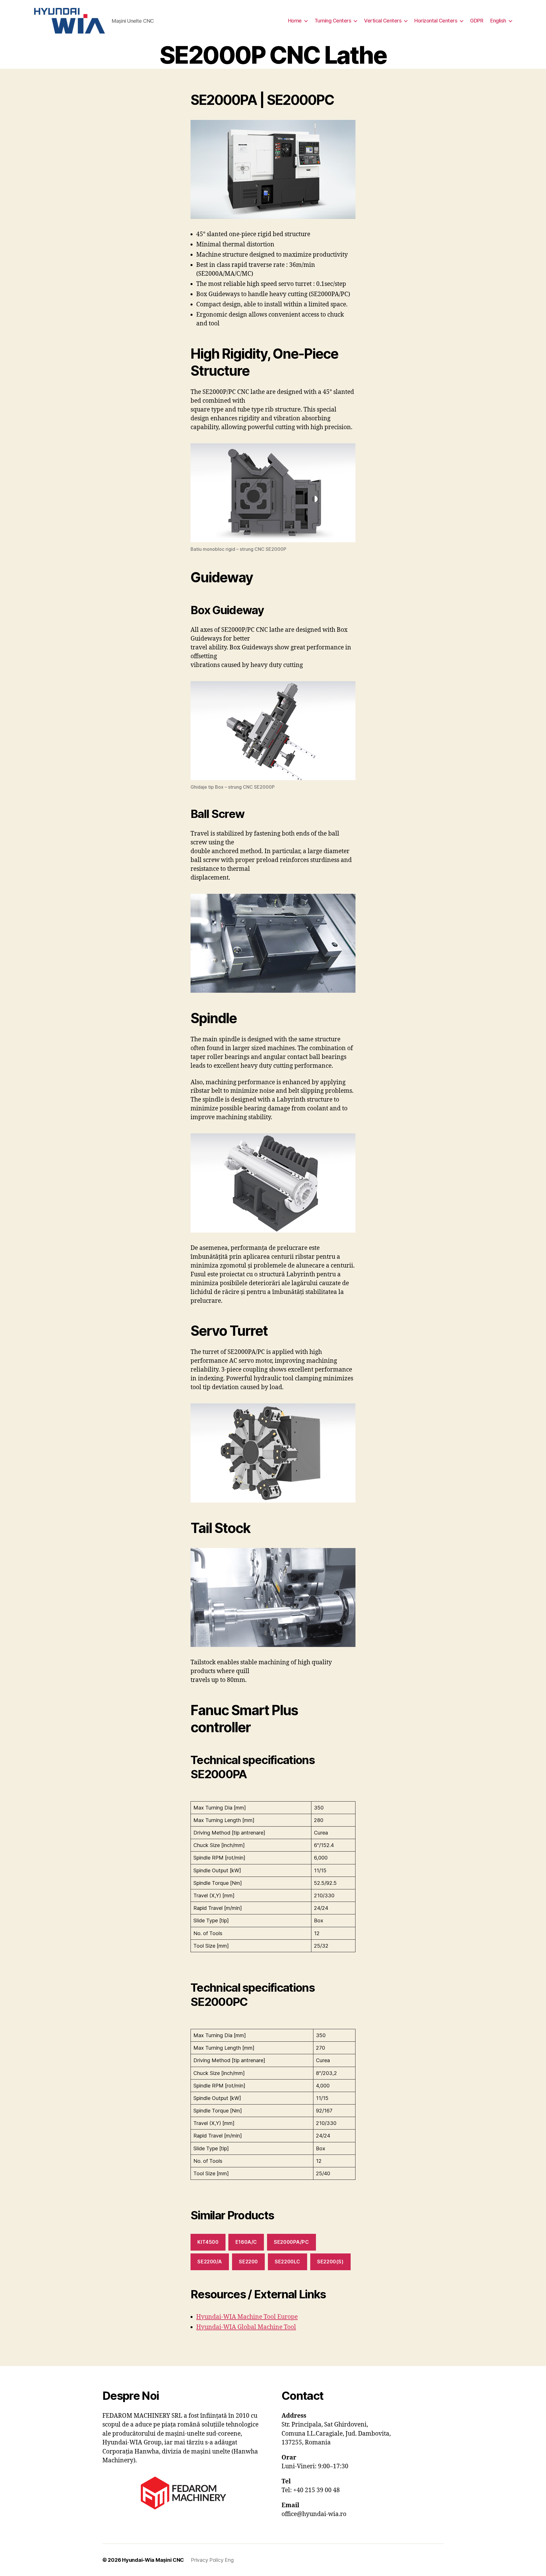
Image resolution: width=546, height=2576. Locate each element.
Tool (270, 2317)
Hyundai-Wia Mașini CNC (153, 2560)
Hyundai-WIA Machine (230, 2317)
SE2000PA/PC (291, 2242)
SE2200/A (210, 2262)
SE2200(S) (330, 2262)
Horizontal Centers (436, 21)
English (498, 21)
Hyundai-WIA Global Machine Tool (246, 2327)
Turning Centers (333, 21)
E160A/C (246, 2242)
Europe (287, 2317)
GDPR (477, 21)
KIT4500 (208, 2242)
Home (295, 21)
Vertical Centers (383, 21)
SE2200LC (288, 2262)
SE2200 (248, 2262)
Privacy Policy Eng (212, 2560)
